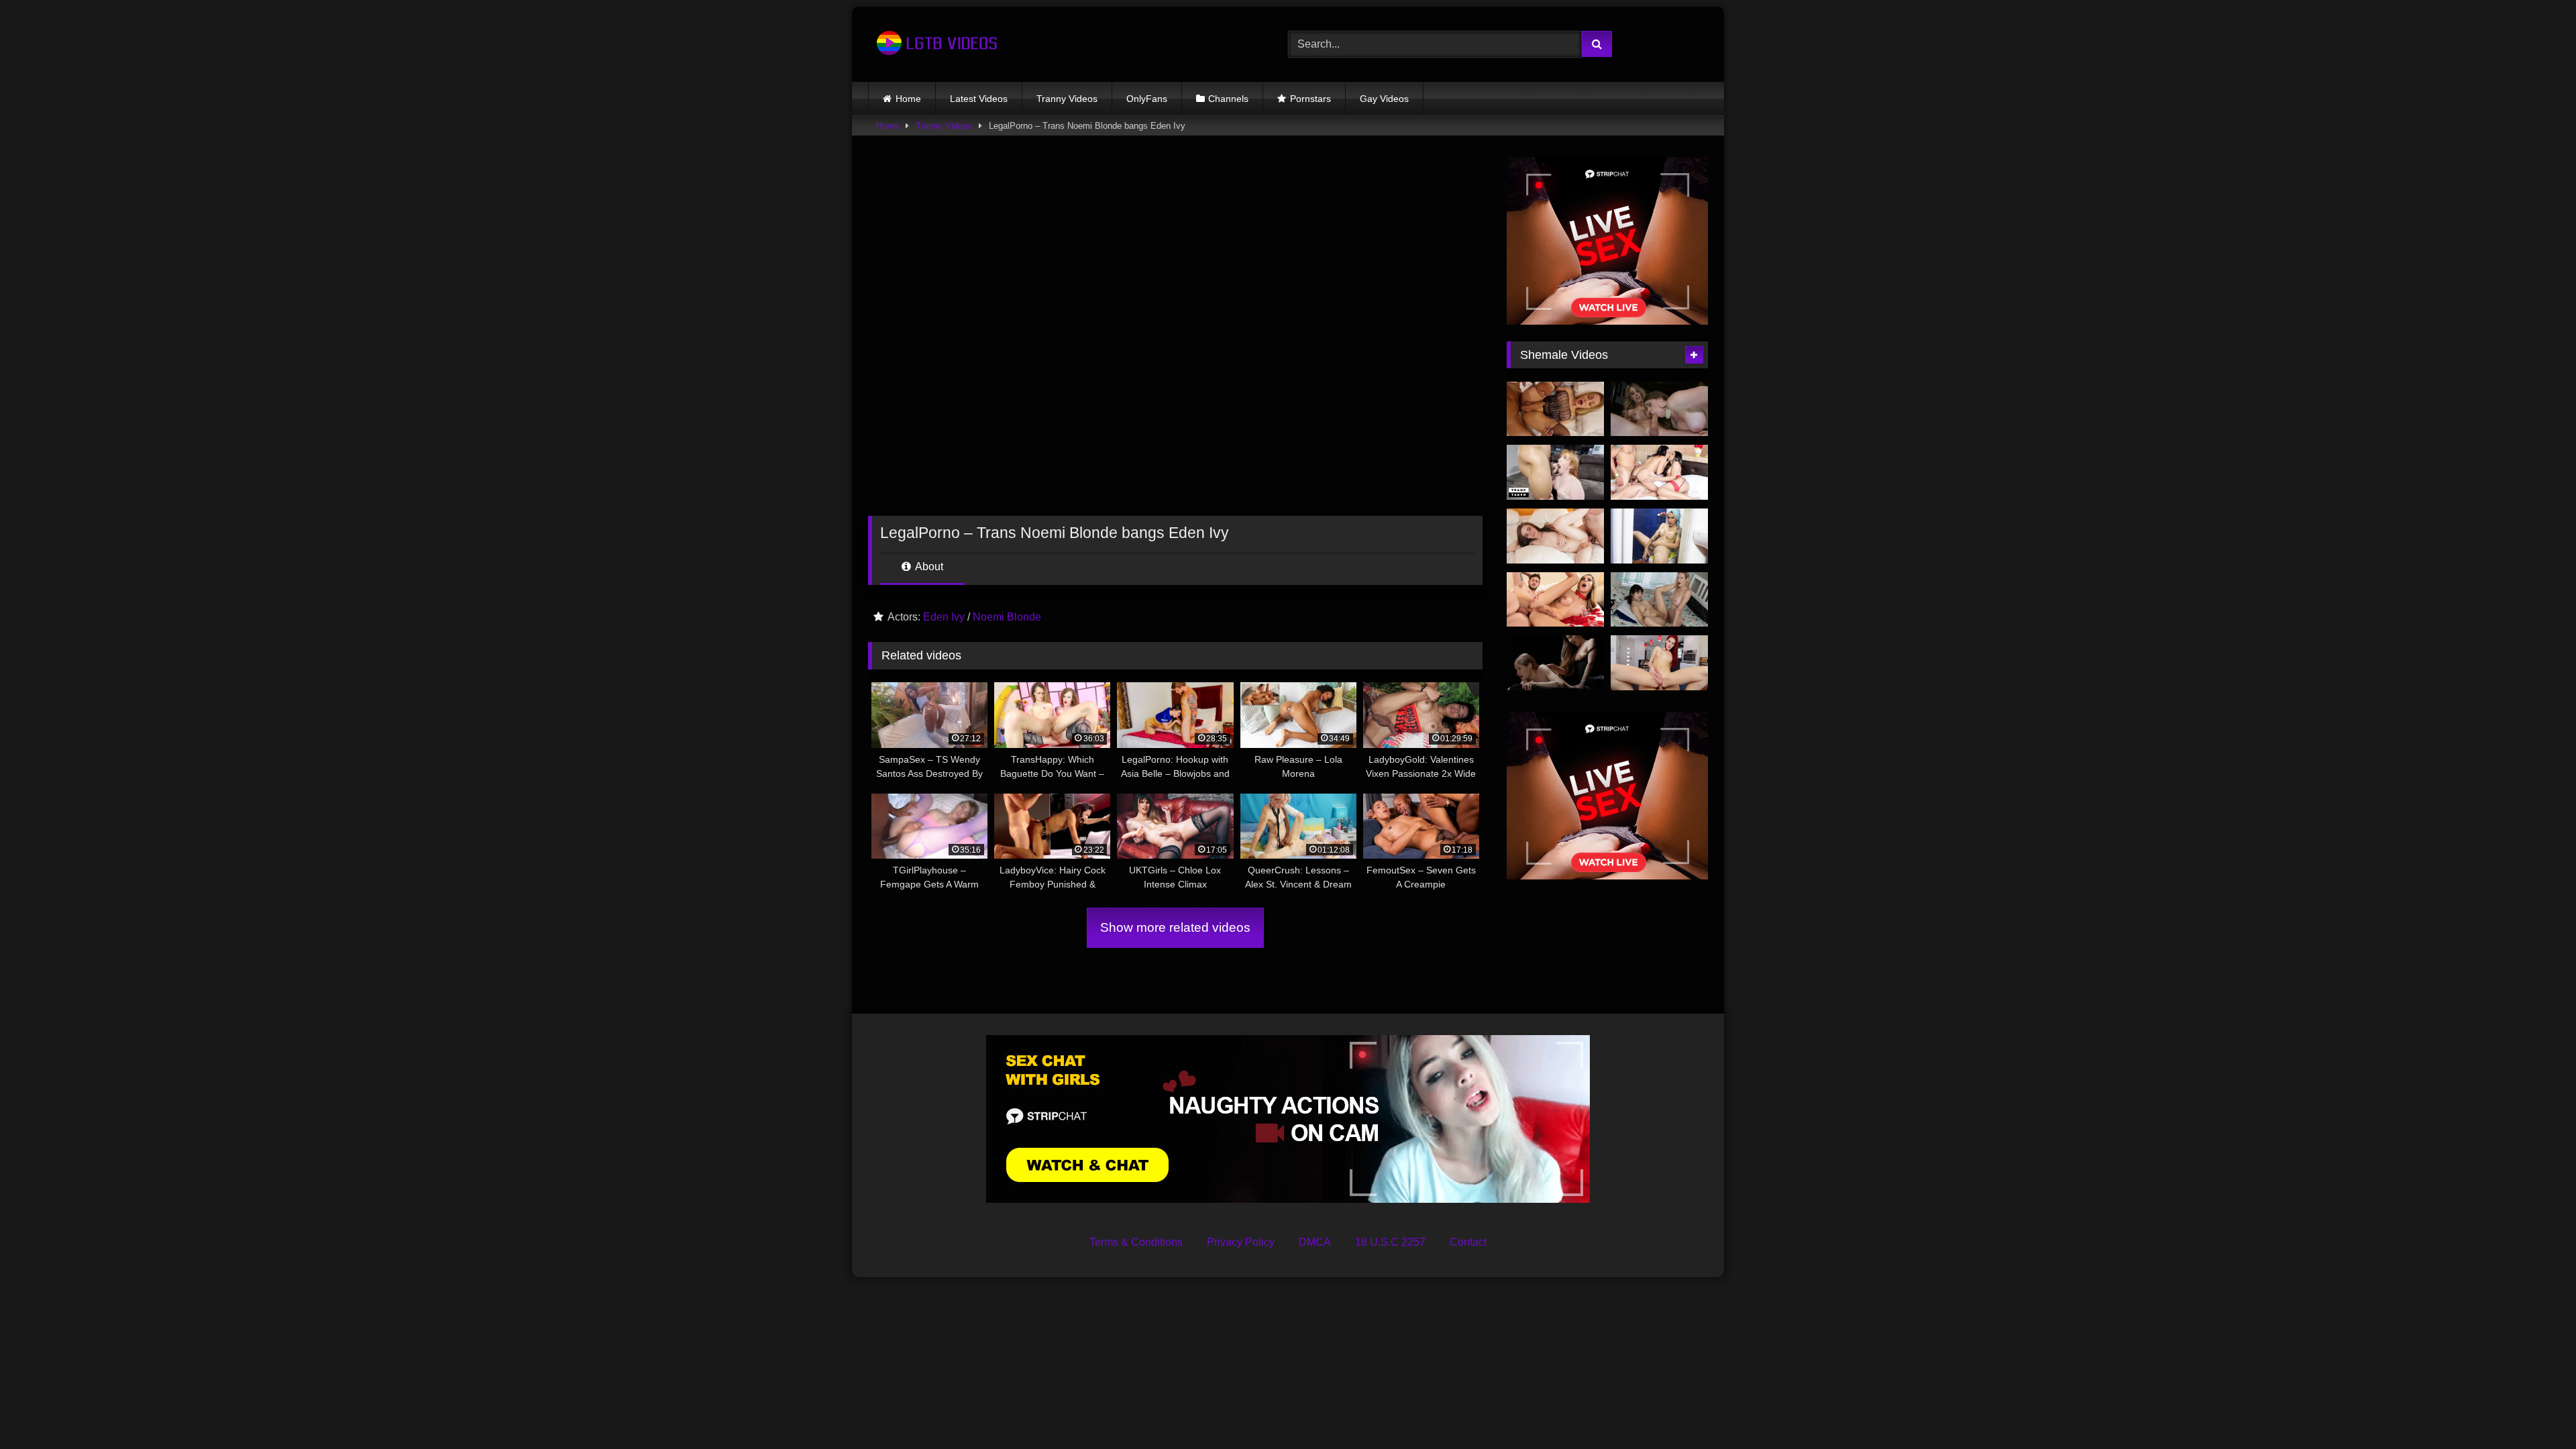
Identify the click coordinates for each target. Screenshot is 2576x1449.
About (928, 567)
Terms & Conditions (1136, 1242)
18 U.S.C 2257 (1390, 1242)
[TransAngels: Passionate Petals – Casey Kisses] (1555, 600)
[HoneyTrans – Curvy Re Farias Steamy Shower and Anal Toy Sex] (1659, 536)
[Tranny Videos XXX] (935, 44)
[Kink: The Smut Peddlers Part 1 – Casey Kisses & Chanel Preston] (1659, 409)
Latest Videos (979, 99)
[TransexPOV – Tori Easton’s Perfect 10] (1659, 663)
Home (908, 99)
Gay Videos (1384, 99)
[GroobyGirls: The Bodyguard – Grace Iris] (1555, 536)
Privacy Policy (1241, 1242)
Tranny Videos (1067, 99)
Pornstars (1310, 99)
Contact (1468, 1242)
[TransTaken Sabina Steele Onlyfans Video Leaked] (1555, 472)
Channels (1228, 99)
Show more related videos (1175, 927)
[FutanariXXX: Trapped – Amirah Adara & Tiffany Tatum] (1555, 663)
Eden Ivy (944, 617)
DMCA (1315, 1242)
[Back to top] (2534, 1409)
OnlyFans (1147, 99)
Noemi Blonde (1007, 617)
